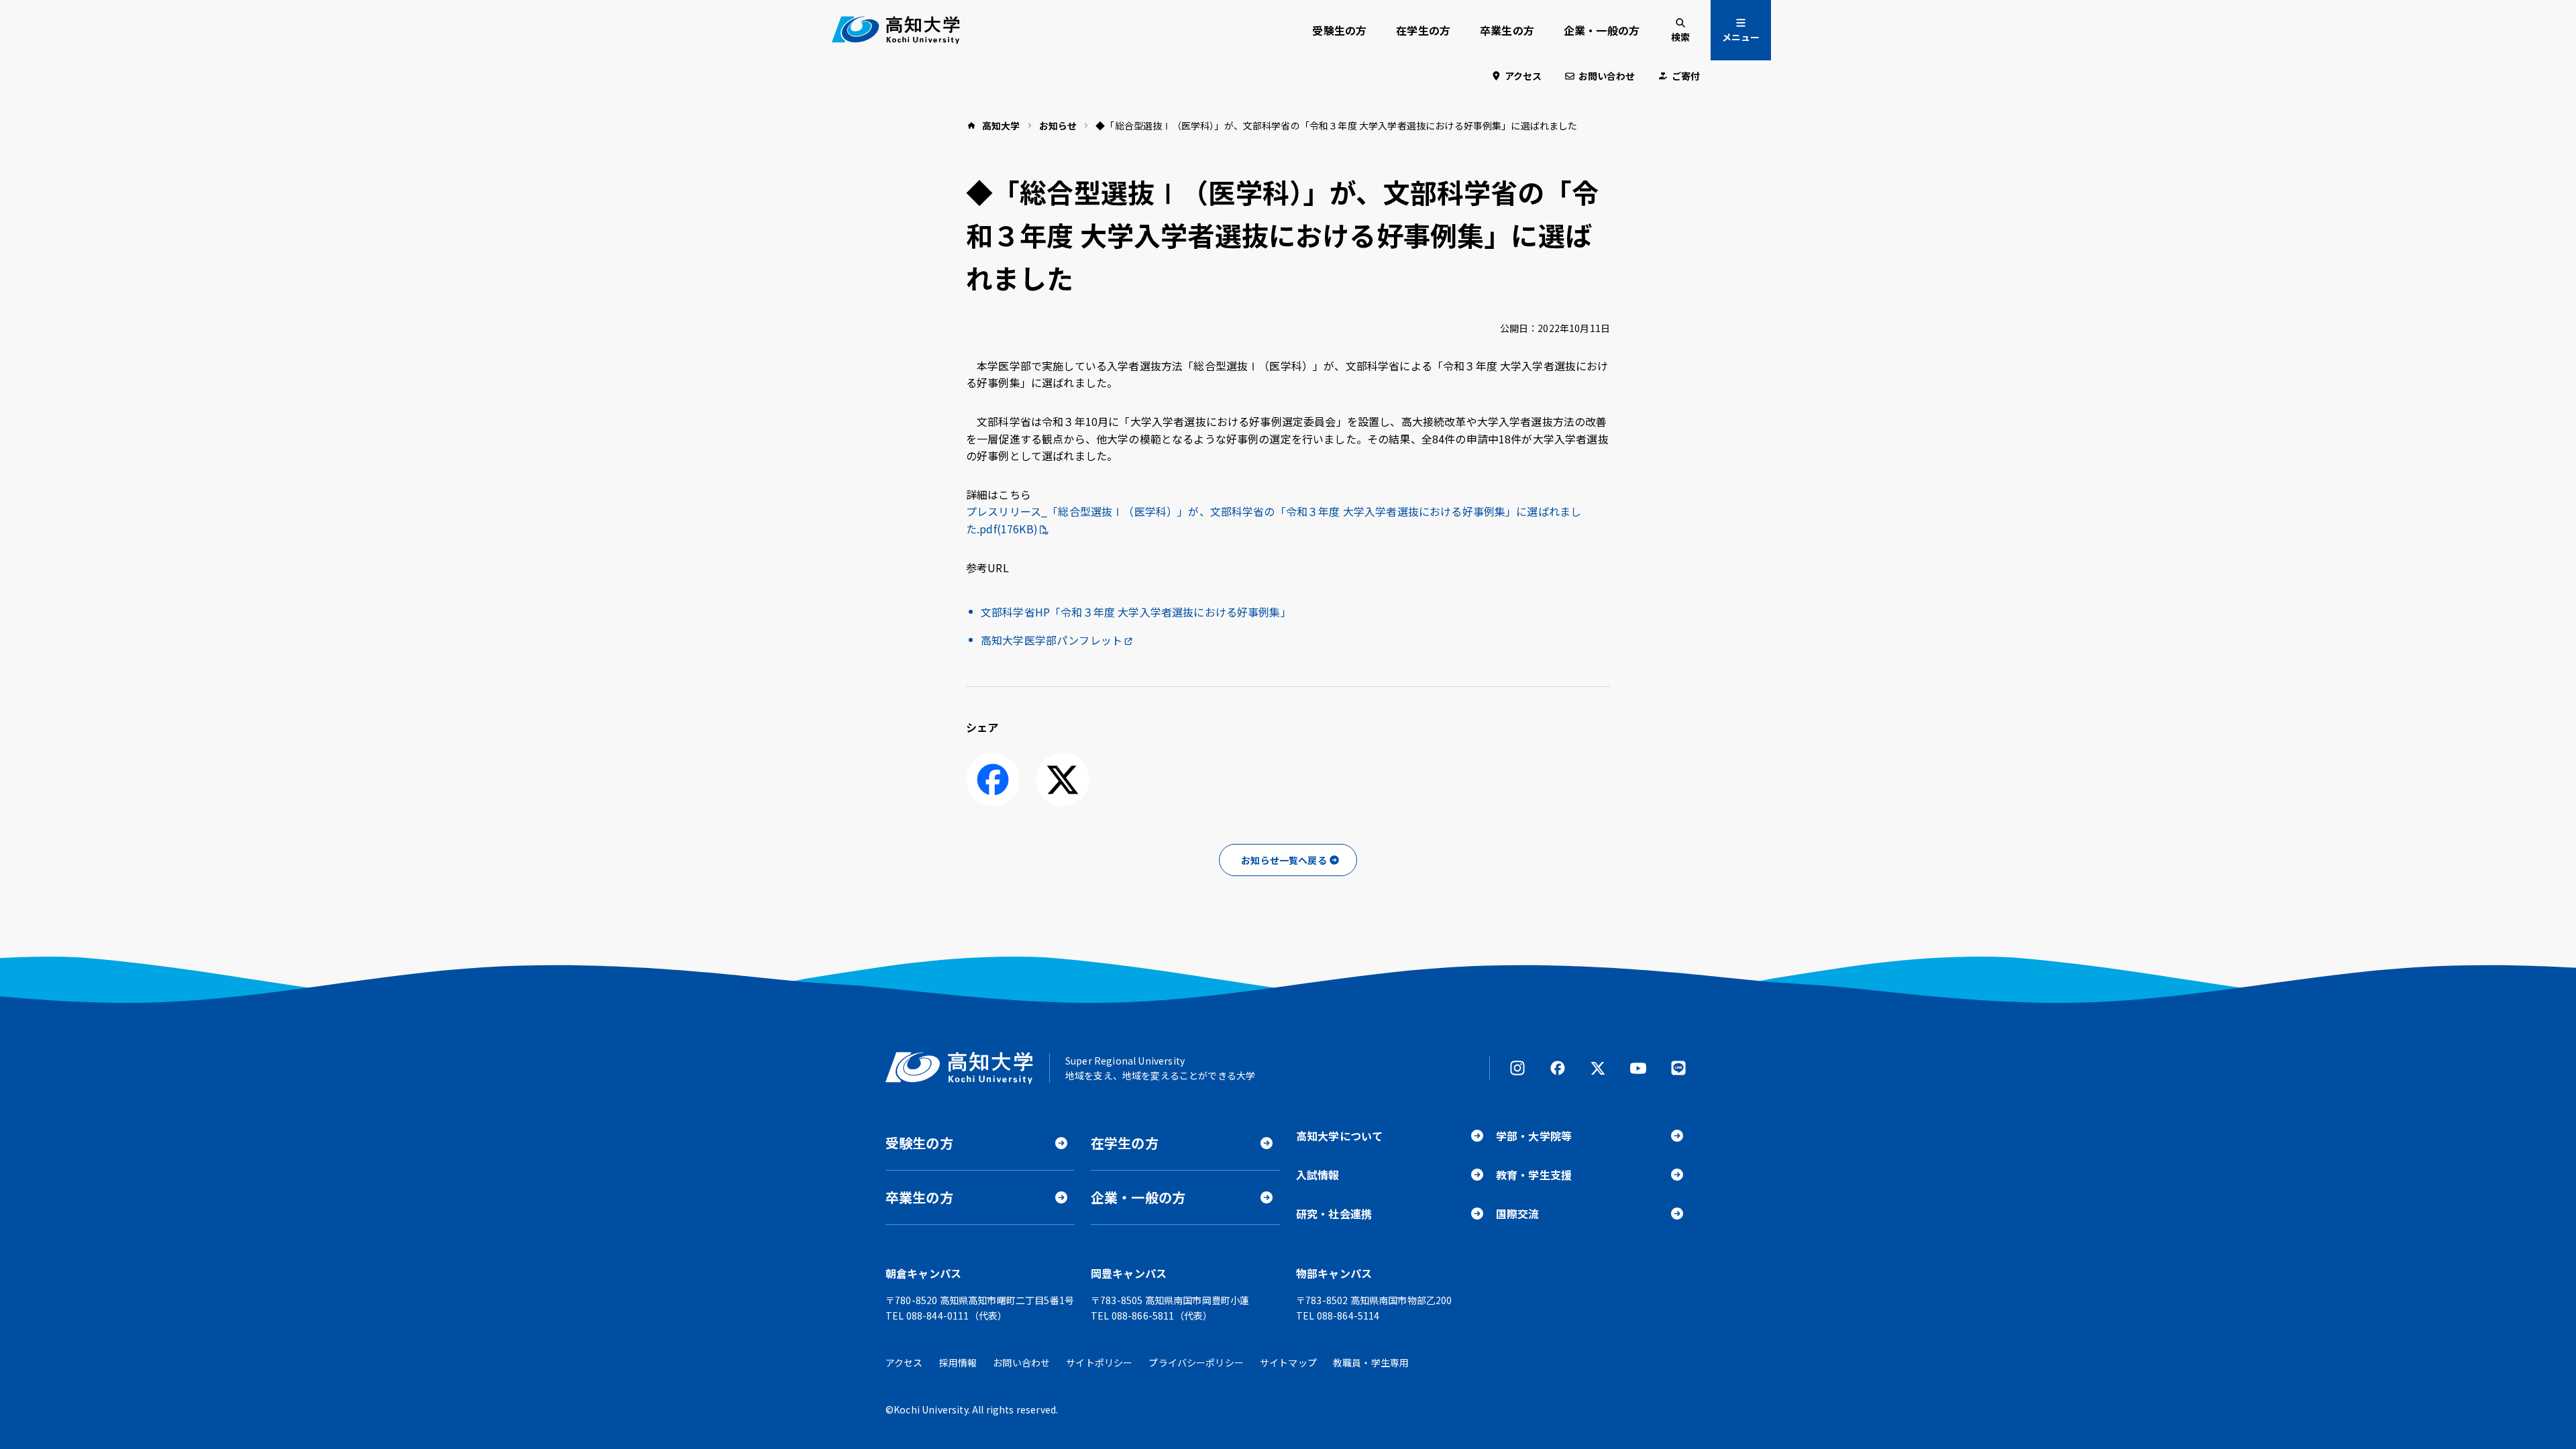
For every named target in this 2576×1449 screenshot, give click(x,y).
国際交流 (1518, 1214)
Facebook (1558, 1068)
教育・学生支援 (1534, 1175)
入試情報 (1318, 1175)
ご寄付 (1686, 76)
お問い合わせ (1607, 76)
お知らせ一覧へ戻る (1284, 860)
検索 (1680, 37)
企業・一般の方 (1602, 30)
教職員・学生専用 (1371, 1362)
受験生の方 (1339, 30)
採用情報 (958, 1362)
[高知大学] (896, 30)
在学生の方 (1423, 30)
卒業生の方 (1507, 30)
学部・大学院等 (1534, 1136)
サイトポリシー (1099, 1362)
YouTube (1638, 1068)
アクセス (1523, 76)
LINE (1678, 1068)
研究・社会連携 (1334, 1214)
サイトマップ (1288, 1362)
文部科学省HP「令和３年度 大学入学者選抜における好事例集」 (1136, 612)
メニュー (1741, 37)
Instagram (1517, 1068)
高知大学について (1339, 1136)
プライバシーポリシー (1196, 1362)
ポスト (1063, 780)
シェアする (993, 780)
